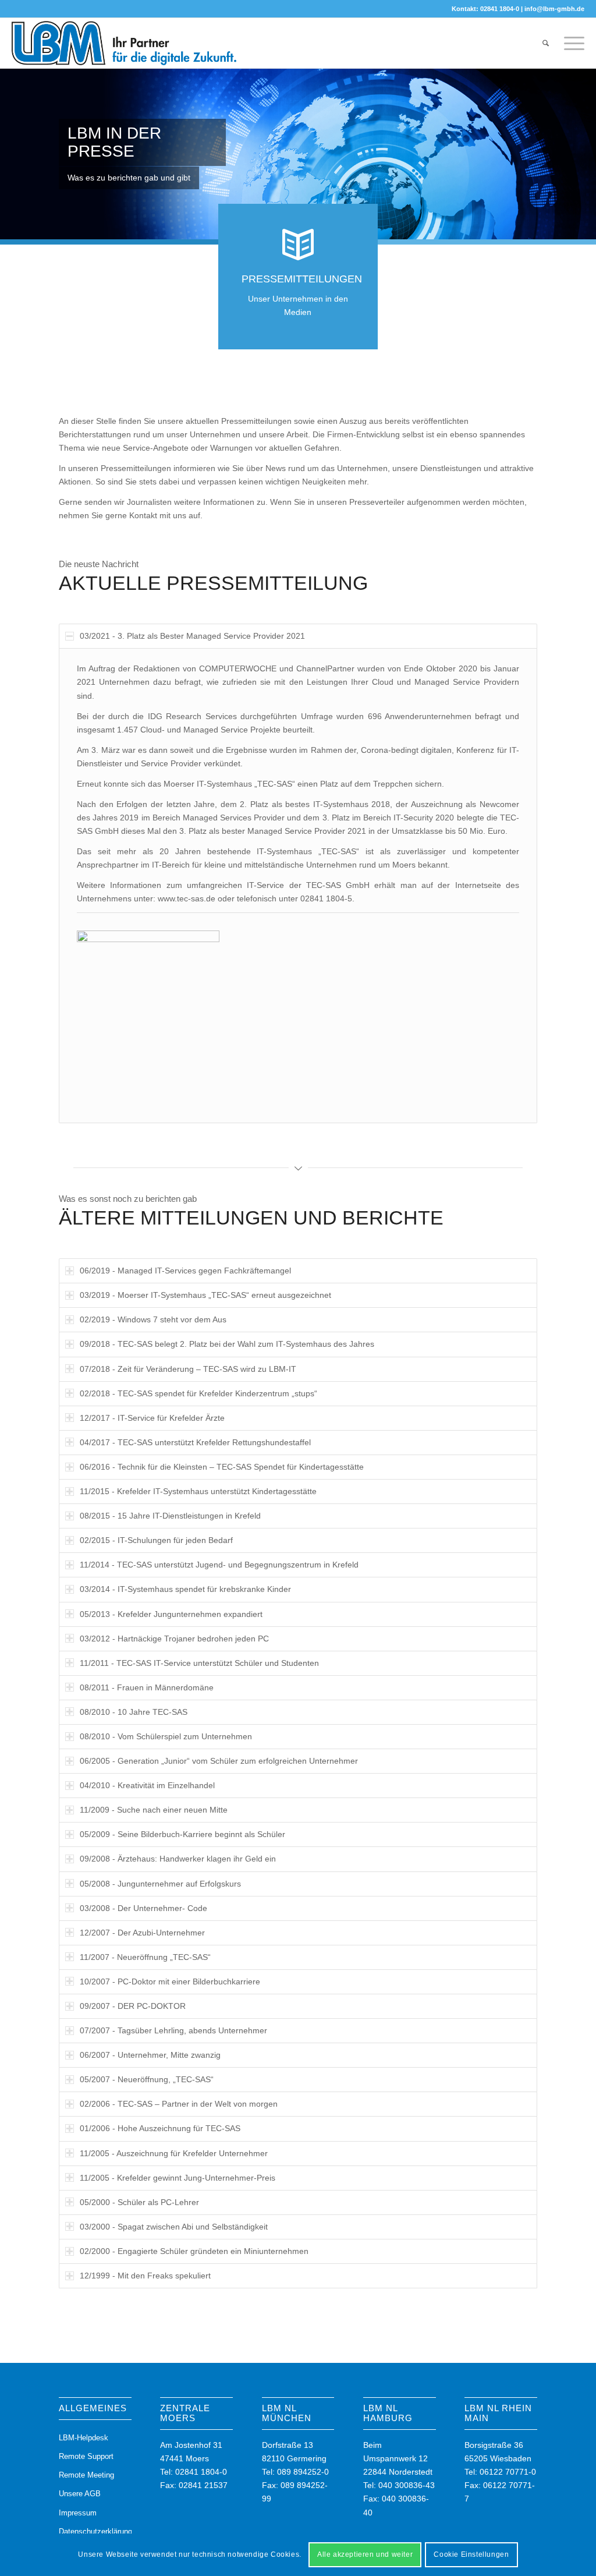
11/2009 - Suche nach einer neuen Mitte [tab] (154, 1810)
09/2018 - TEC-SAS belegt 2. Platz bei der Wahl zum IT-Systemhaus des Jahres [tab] (227, 1344)
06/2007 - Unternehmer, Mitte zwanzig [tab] (150, 2055)
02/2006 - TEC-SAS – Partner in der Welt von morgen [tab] (179, 2104)
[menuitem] (546, 43)
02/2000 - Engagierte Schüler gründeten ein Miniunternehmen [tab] (194, 2251)
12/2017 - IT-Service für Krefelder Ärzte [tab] (152, 1418)
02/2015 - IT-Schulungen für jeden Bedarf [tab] (156, 1540)
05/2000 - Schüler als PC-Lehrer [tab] (139, 2202)
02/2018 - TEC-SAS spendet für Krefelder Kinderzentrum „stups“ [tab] (198, 1393)
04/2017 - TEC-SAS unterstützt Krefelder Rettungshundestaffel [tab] (195, 1442)
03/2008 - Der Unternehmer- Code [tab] (143, 1908)
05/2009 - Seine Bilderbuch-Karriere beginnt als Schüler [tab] (182, 1834)
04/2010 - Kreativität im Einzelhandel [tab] (147, 1785)
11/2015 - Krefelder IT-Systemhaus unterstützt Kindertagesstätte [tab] (198, 1491)
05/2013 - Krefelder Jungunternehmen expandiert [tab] (171, 1614)
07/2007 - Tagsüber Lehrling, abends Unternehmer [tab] (173, 2030)
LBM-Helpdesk (84, 2438)
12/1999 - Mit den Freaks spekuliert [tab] (145, 2276)
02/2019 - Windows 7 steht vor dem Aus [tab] (153, 1319)
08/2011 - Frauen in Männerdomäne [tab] (147, 1687)
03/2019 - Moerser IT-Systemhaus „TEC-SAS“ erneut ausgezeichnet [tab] (205, 1295)
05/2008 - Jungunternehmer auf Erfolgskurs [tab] (160, 1884)
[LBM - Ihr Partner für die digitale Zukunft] (124, 43)
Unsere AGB (80, 2494)
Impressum (78, 2513)
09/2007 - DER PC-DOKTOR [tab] (133, 2006)
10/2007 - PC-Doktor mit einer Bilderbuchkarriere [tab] (170, 1981)
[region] (298, 886)
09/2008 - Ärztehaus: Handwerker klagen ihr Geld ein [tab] (178, 1859)
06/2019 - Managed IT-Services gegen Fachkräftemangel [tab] (185, 1271)
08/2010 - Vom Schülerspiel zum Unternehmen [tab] (166, 1736)
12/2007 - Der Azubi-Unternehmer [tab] (142, 1933)
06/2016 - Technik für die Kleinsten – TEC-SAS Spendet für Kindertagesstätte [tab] (222, 1467)
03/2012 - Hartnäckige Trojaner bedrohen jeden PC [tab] (174, 1639)
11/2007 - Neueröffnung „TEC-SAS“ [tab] (145, 1957)
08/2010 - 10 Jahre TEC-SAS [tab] (134, 1712)
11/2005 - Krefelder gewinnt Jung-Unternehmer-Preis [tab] (178, 2178)
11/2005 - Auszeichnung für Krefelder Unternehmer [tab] (174, 2153)
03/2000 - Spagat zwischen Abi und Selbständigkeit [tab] (174, 2227)
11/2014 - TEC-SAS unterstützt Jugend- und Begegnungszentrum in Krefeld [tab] (219, 1565)
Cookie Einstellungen (471, 2554)
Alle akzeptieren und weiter (365, 2554)
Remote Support (86, 2456)
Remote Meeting (86, 2475)
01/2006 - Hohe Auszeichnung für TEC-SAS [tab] (160, 2128)
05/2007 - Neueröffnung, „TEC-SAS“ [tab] (147, 2079)
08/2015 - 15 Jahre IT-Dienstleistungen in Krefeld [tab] (170, 1516)
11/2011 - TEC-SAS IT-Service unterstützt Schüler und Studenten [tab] (199, 1663)
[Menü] (570, 43)
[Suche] (546, 43)
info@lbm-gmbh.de (554, 9)
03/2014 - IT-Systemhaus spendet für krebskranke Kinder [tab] (185, 1589)
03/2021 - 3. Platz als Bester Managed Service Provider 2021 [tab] (192, 636)
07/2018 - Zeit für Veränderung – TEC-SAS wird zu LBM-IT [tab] (188, 1369)
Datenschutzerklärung (95, 2531)
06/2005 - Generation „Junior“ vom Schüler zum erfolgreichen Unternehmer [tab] (219, 1761)
